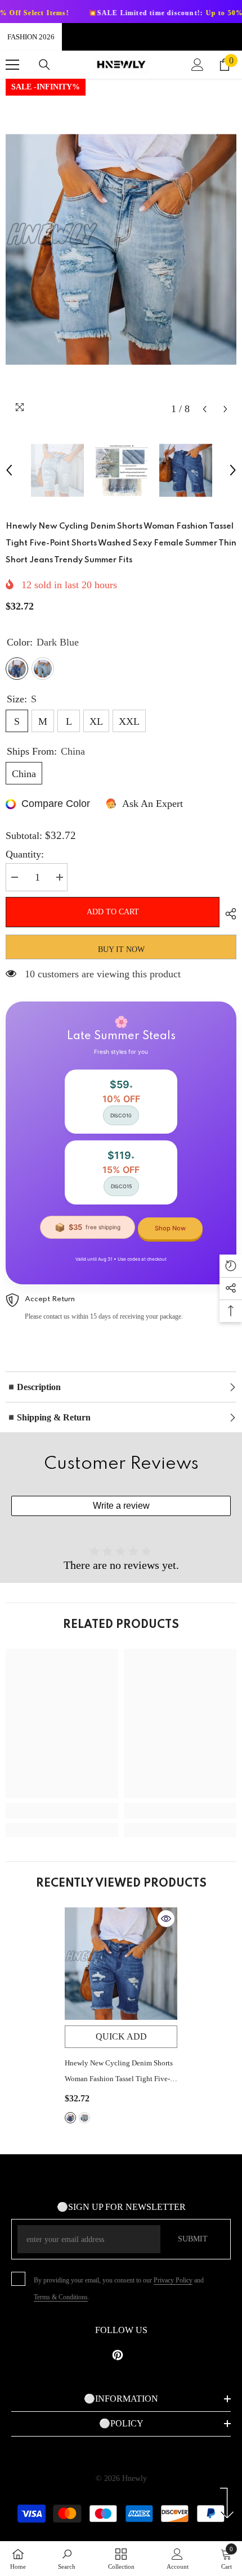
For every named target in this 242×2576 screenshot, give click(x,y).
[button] (205, 409)
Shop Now (170, 1228)
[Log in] (198, 65)
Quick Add (121, 2036)
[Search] (44, 65)
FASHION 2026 (31, 37)
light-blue (84, 2118)
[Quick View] (166, 1919)
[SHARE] (228, 914)
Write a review (121, 1506)
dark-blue (70, 2118)
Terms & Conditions (61, 2297)
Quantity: (25, 854)
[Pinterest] (118, 2355)
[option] (121, 249)
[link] (62, 1811)
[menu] (12, 65)
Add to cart (112, 912)
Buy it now (121, 949)
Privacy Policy (173, 2280)
